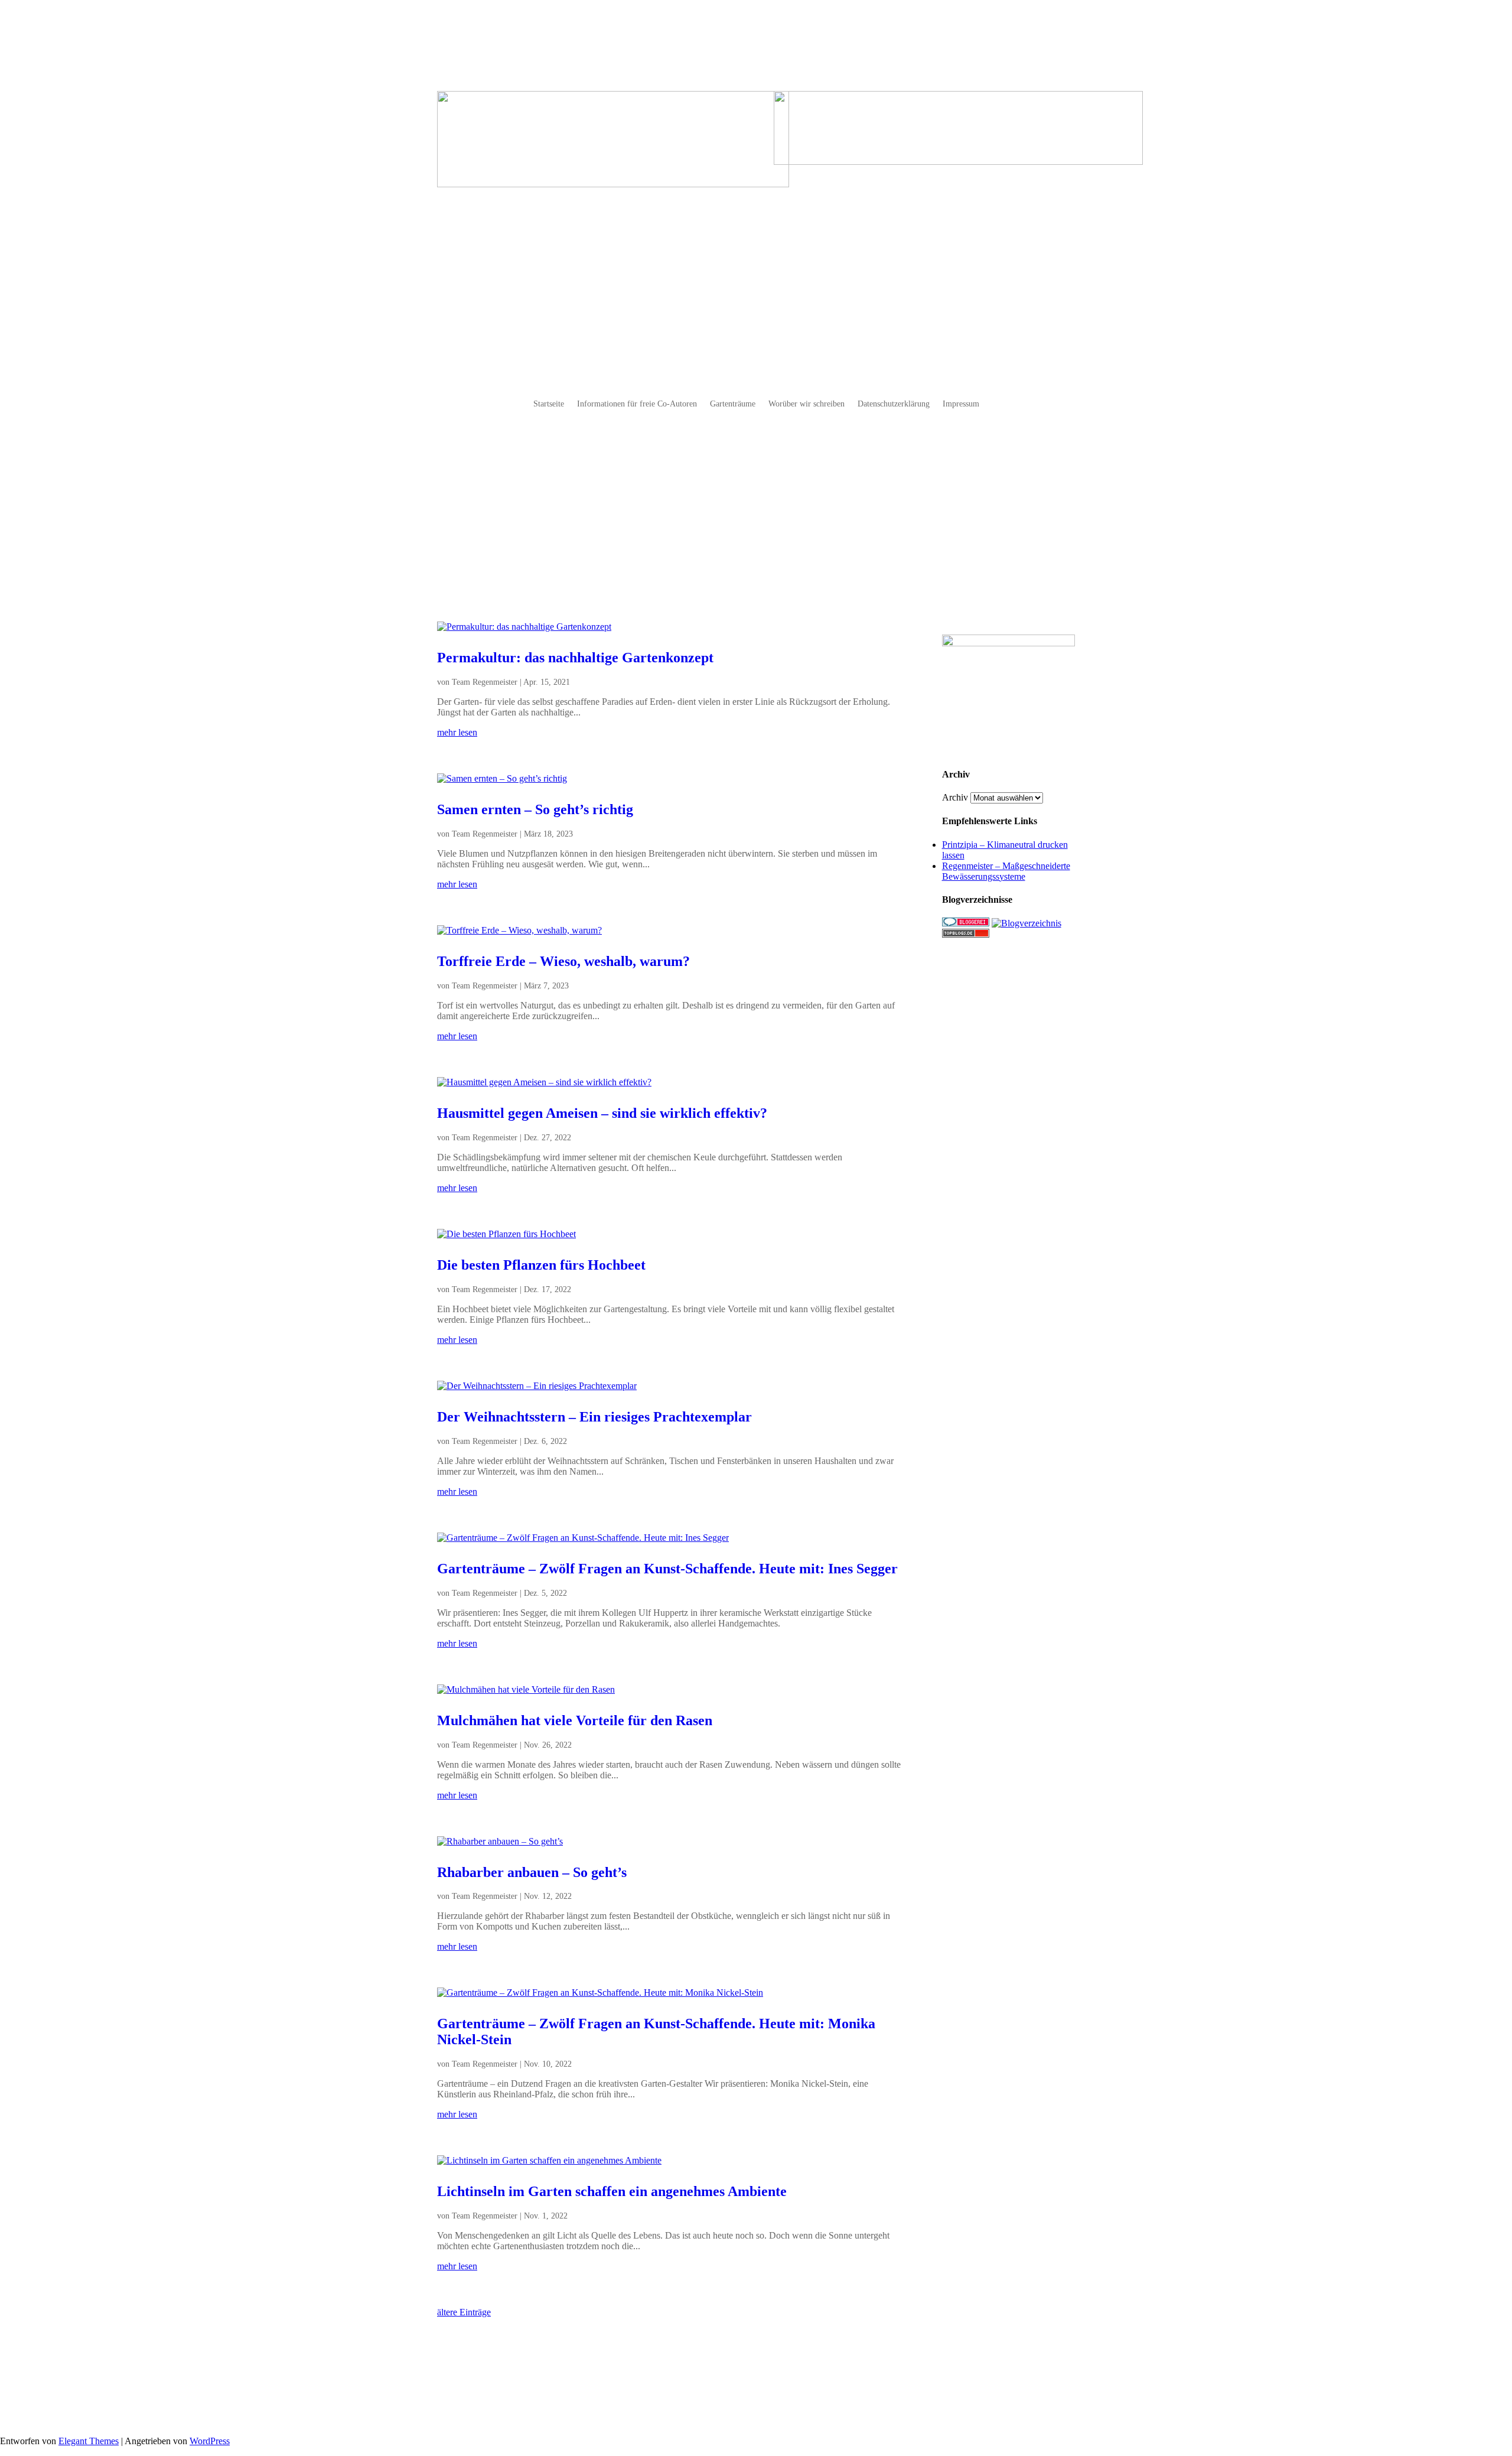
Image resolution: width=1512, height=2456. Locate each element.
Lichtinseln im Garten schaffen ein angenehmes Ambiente (612, 2191)
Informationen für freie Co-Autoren (637, 404)
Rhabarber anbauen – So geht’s (532, 1872)
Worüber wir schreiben (806, 404)
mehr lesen (457, 732)
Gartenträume (733, 404)
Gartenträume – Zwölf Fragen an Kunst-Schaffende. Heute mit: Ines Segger (667, 1569)
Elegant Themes (89, 2441)
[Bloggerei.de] (966, 923)
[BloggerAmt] (1027, 923)
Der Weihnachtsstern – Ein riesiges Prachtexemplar (594, 1417)
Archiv (955, 797)
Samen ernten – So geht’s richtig (535, 809)
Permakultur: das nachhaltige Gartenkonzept (575, 658)
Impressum (961, 404)
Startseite (549, 404)
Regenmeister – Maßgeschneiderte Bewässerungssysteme (1006, 871)
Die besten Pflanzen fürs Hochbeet (541, 1265)
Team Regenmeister (485, 682)
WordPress (210, 2441)
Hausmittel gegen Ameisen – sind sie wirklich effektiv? (602, 1113)
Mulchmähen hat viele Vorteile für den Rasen (575, 1720)
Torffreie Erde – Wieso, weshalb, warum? (563, 961)
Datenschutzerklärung (894, 404)
